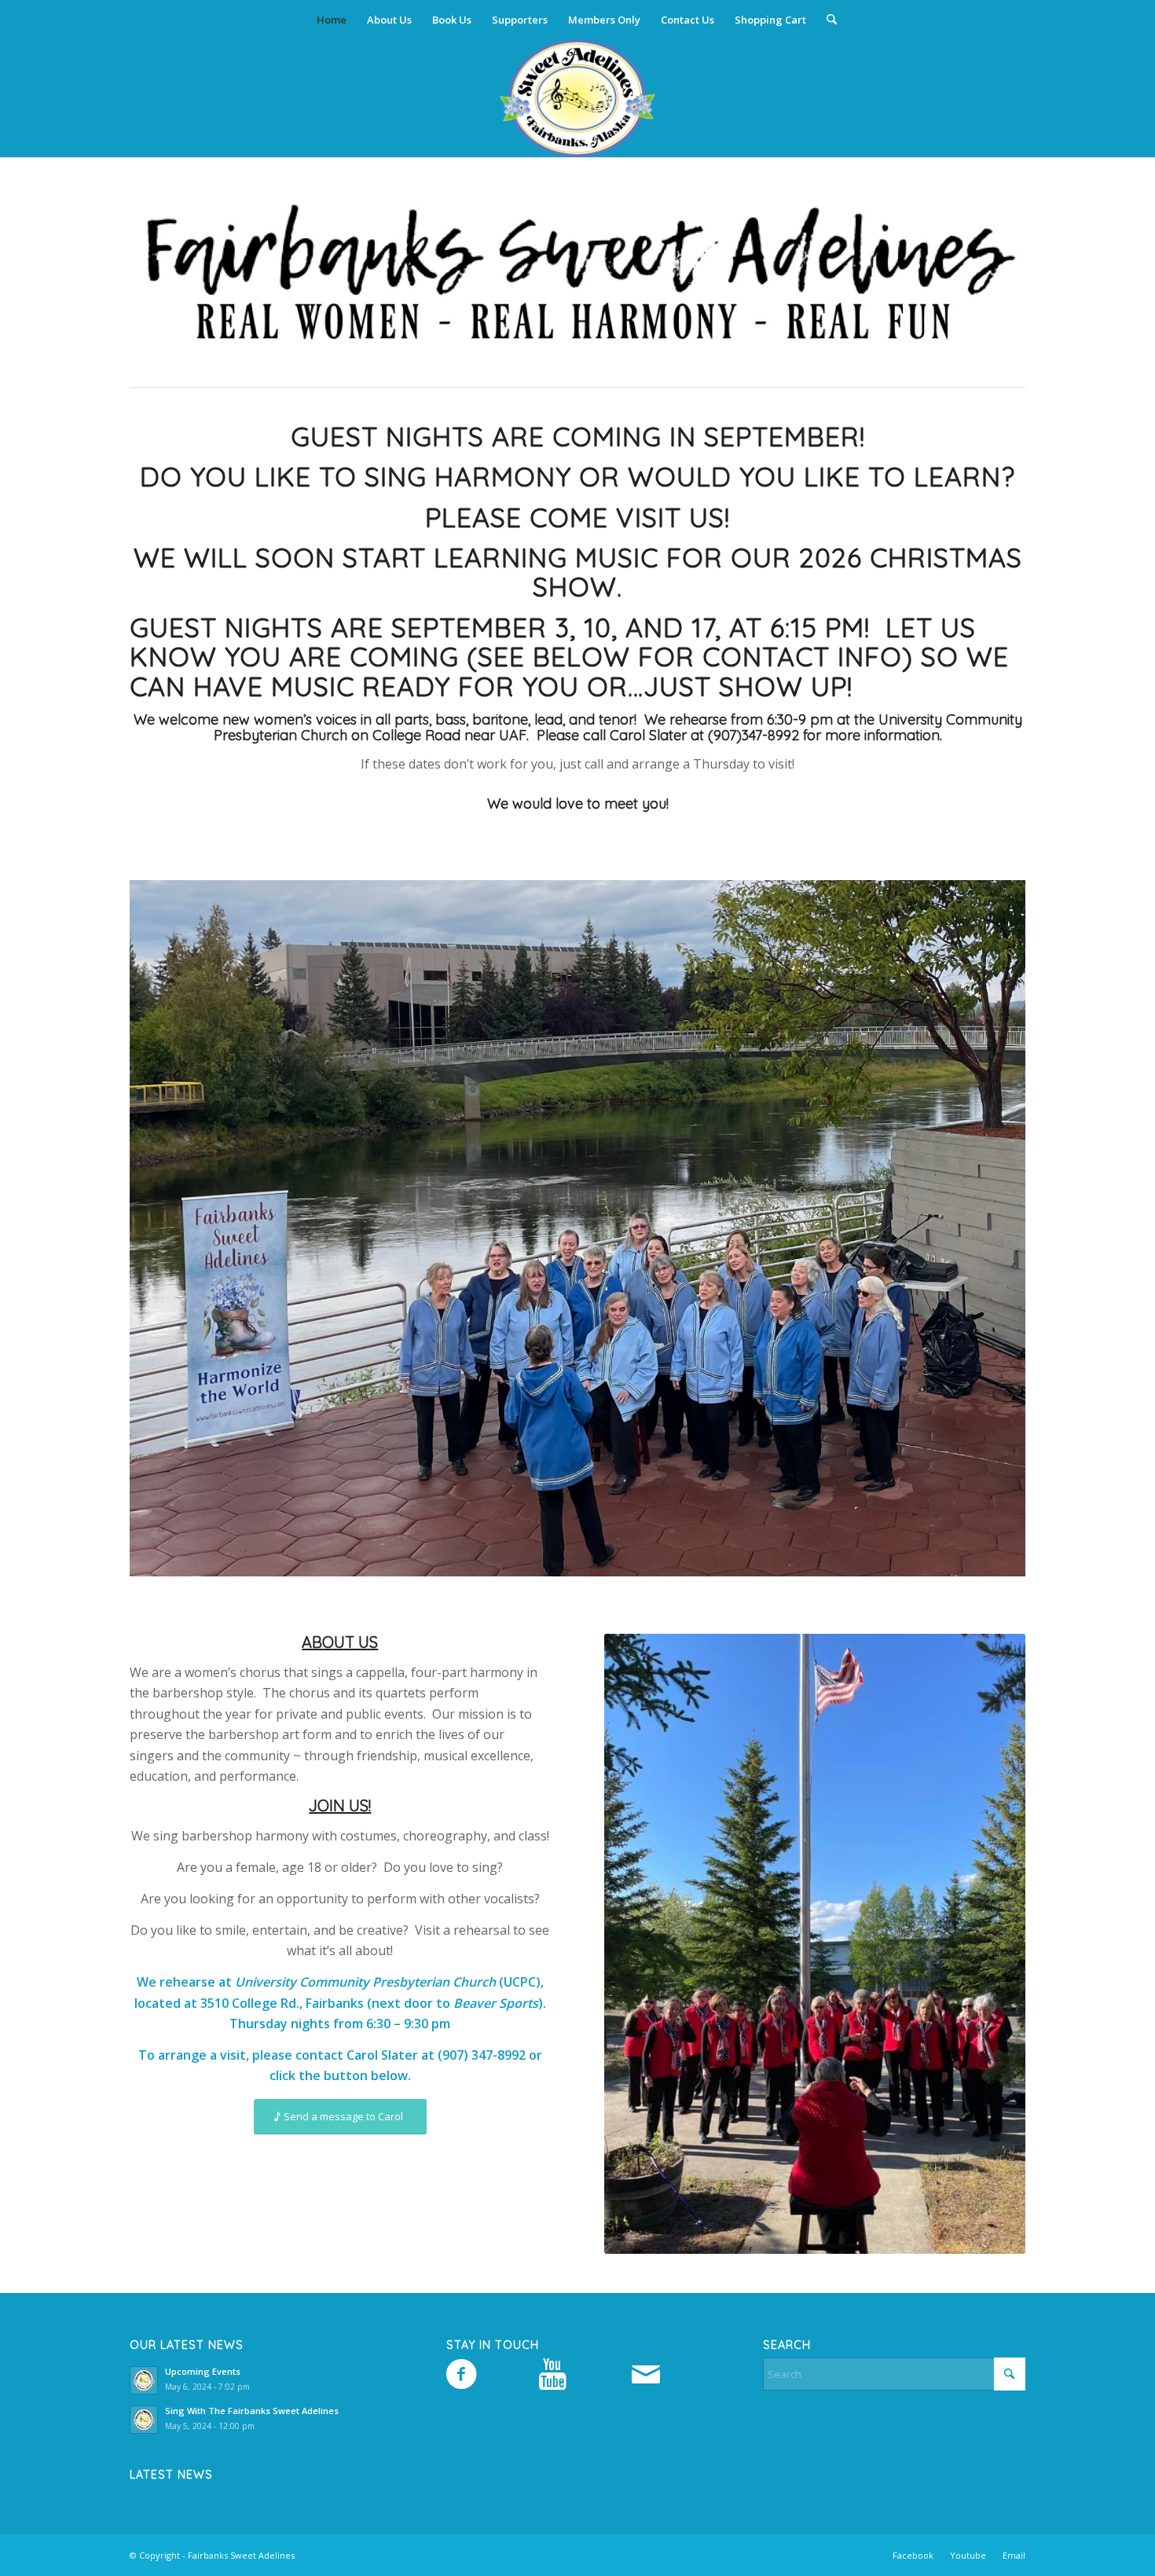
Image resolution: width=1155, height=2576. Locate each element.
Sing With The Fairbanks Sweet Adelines (252, 2411)
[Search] (827, 20)
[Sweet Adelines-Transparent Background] (577, 98)
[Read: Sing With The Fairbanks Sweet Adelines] (144, 2420)
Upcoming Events (203, 2371)
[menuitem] (332, 20)
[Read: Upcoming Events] (144, 2380)
